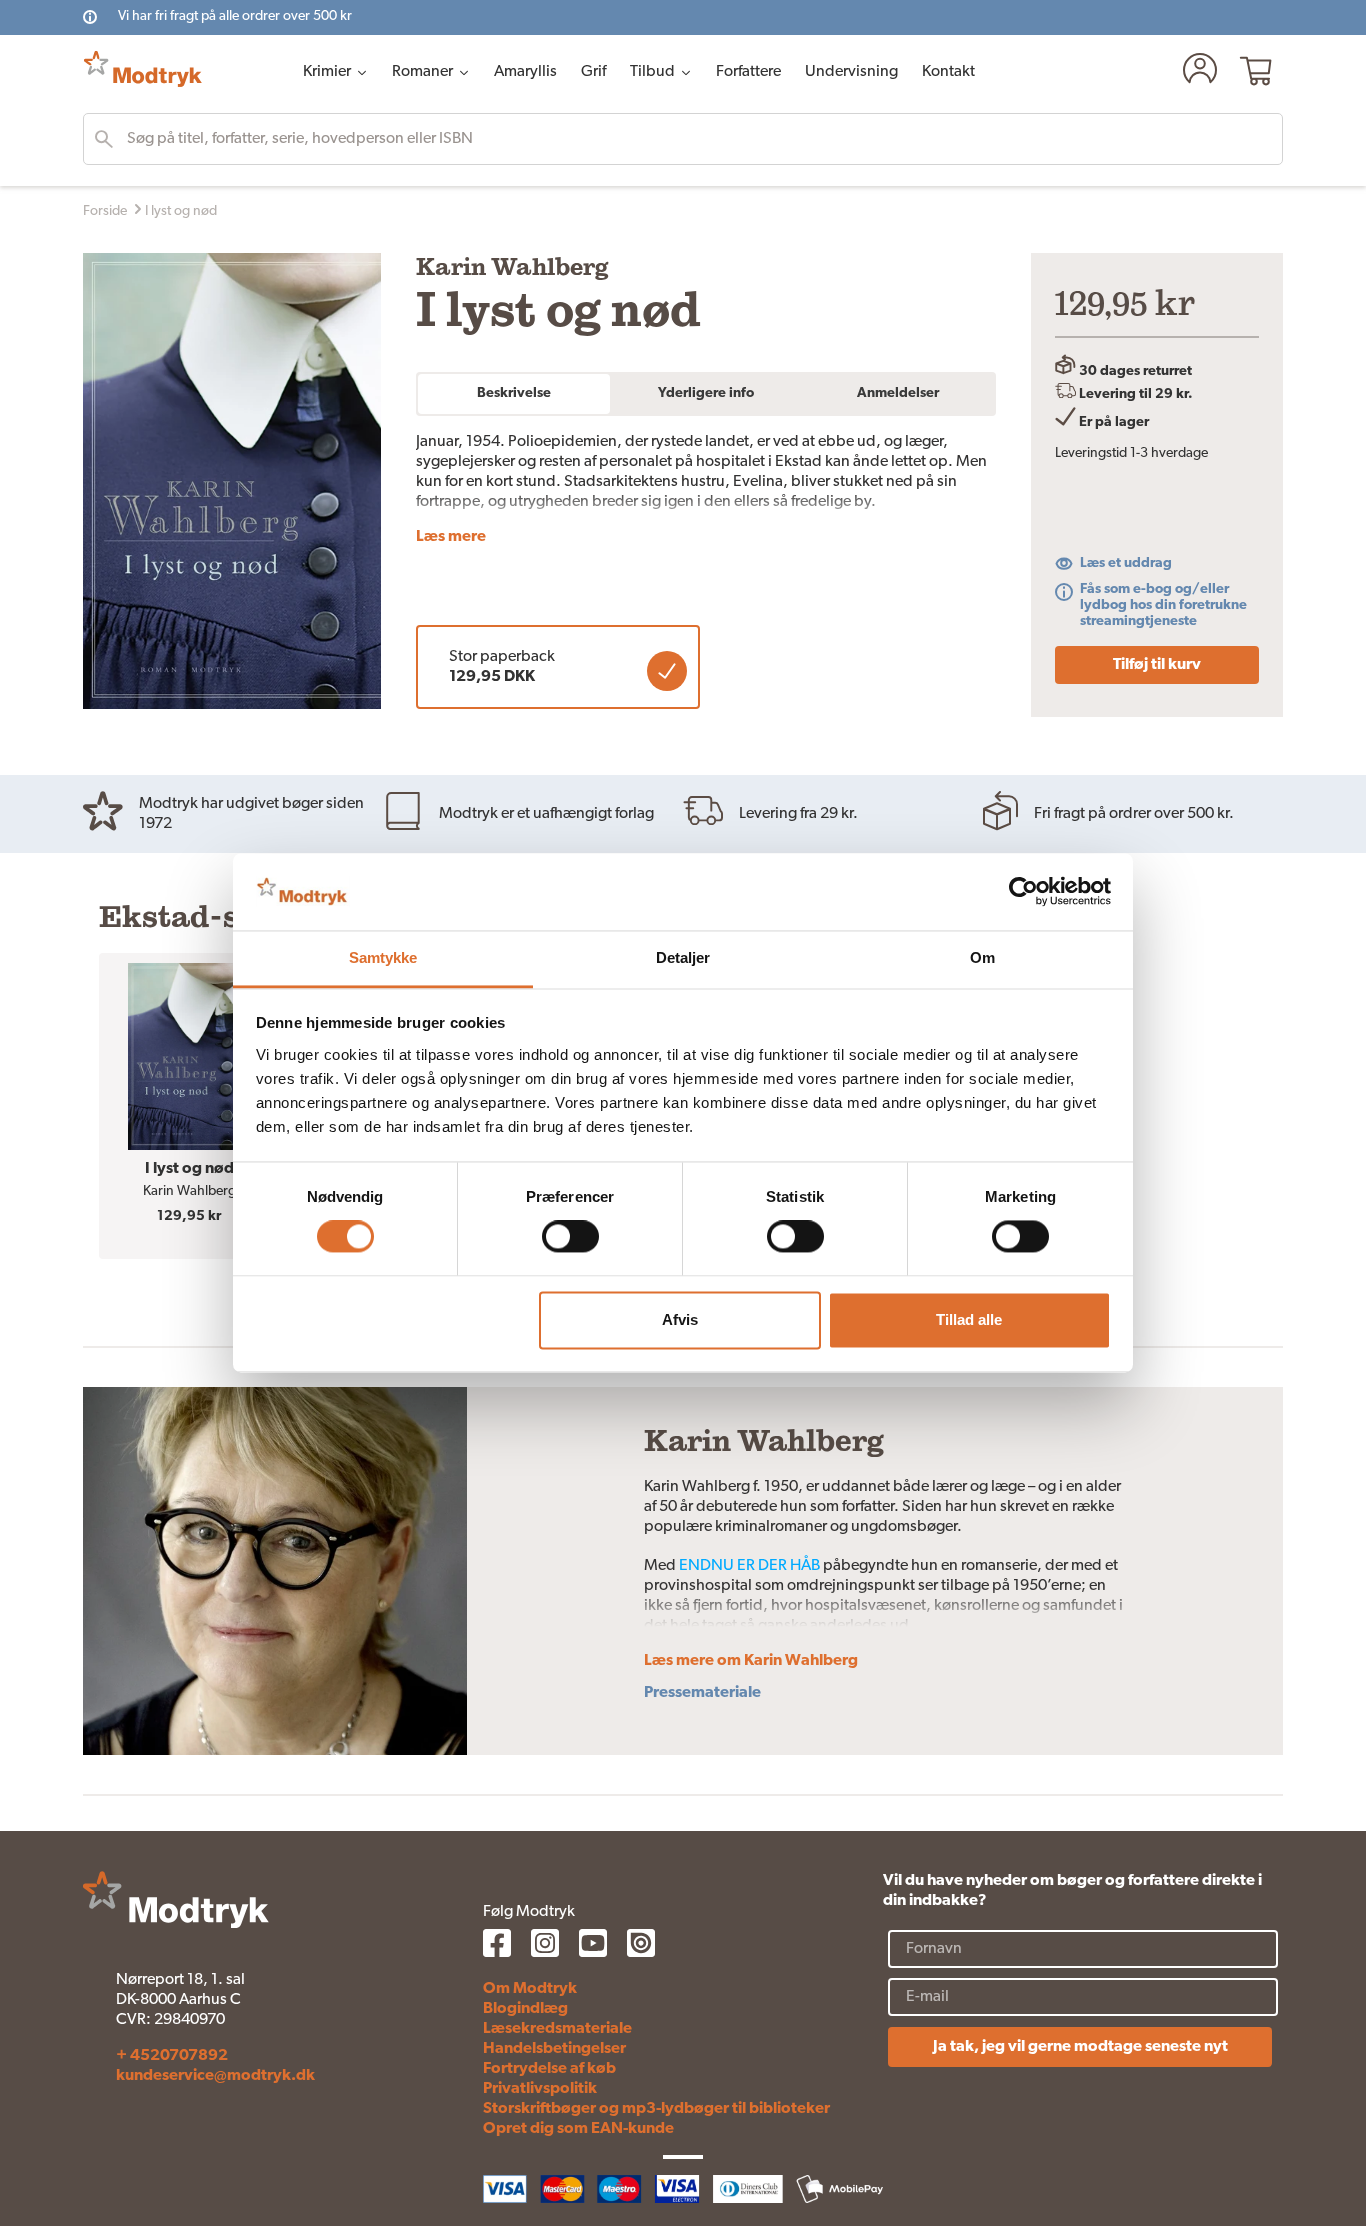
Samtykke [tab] (383, 957)
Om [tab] (982, 957)
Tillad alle (969, 1319)
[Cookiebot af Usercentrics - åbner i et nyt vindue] (1023, 892)
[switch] (570, 1237)
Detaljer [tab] (683, 957)
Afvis (680, 1319)
